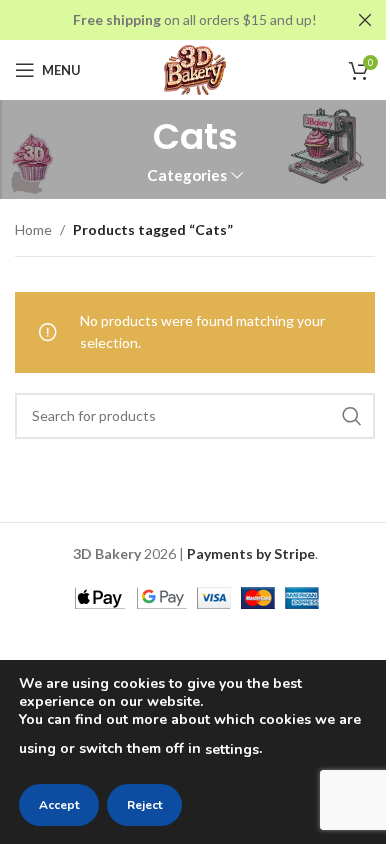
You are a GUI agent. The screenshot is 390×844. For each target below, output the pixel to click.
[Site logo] (195, 68)
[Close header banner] (365, 20)
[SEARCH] (352, 416)
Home (33, 229)
